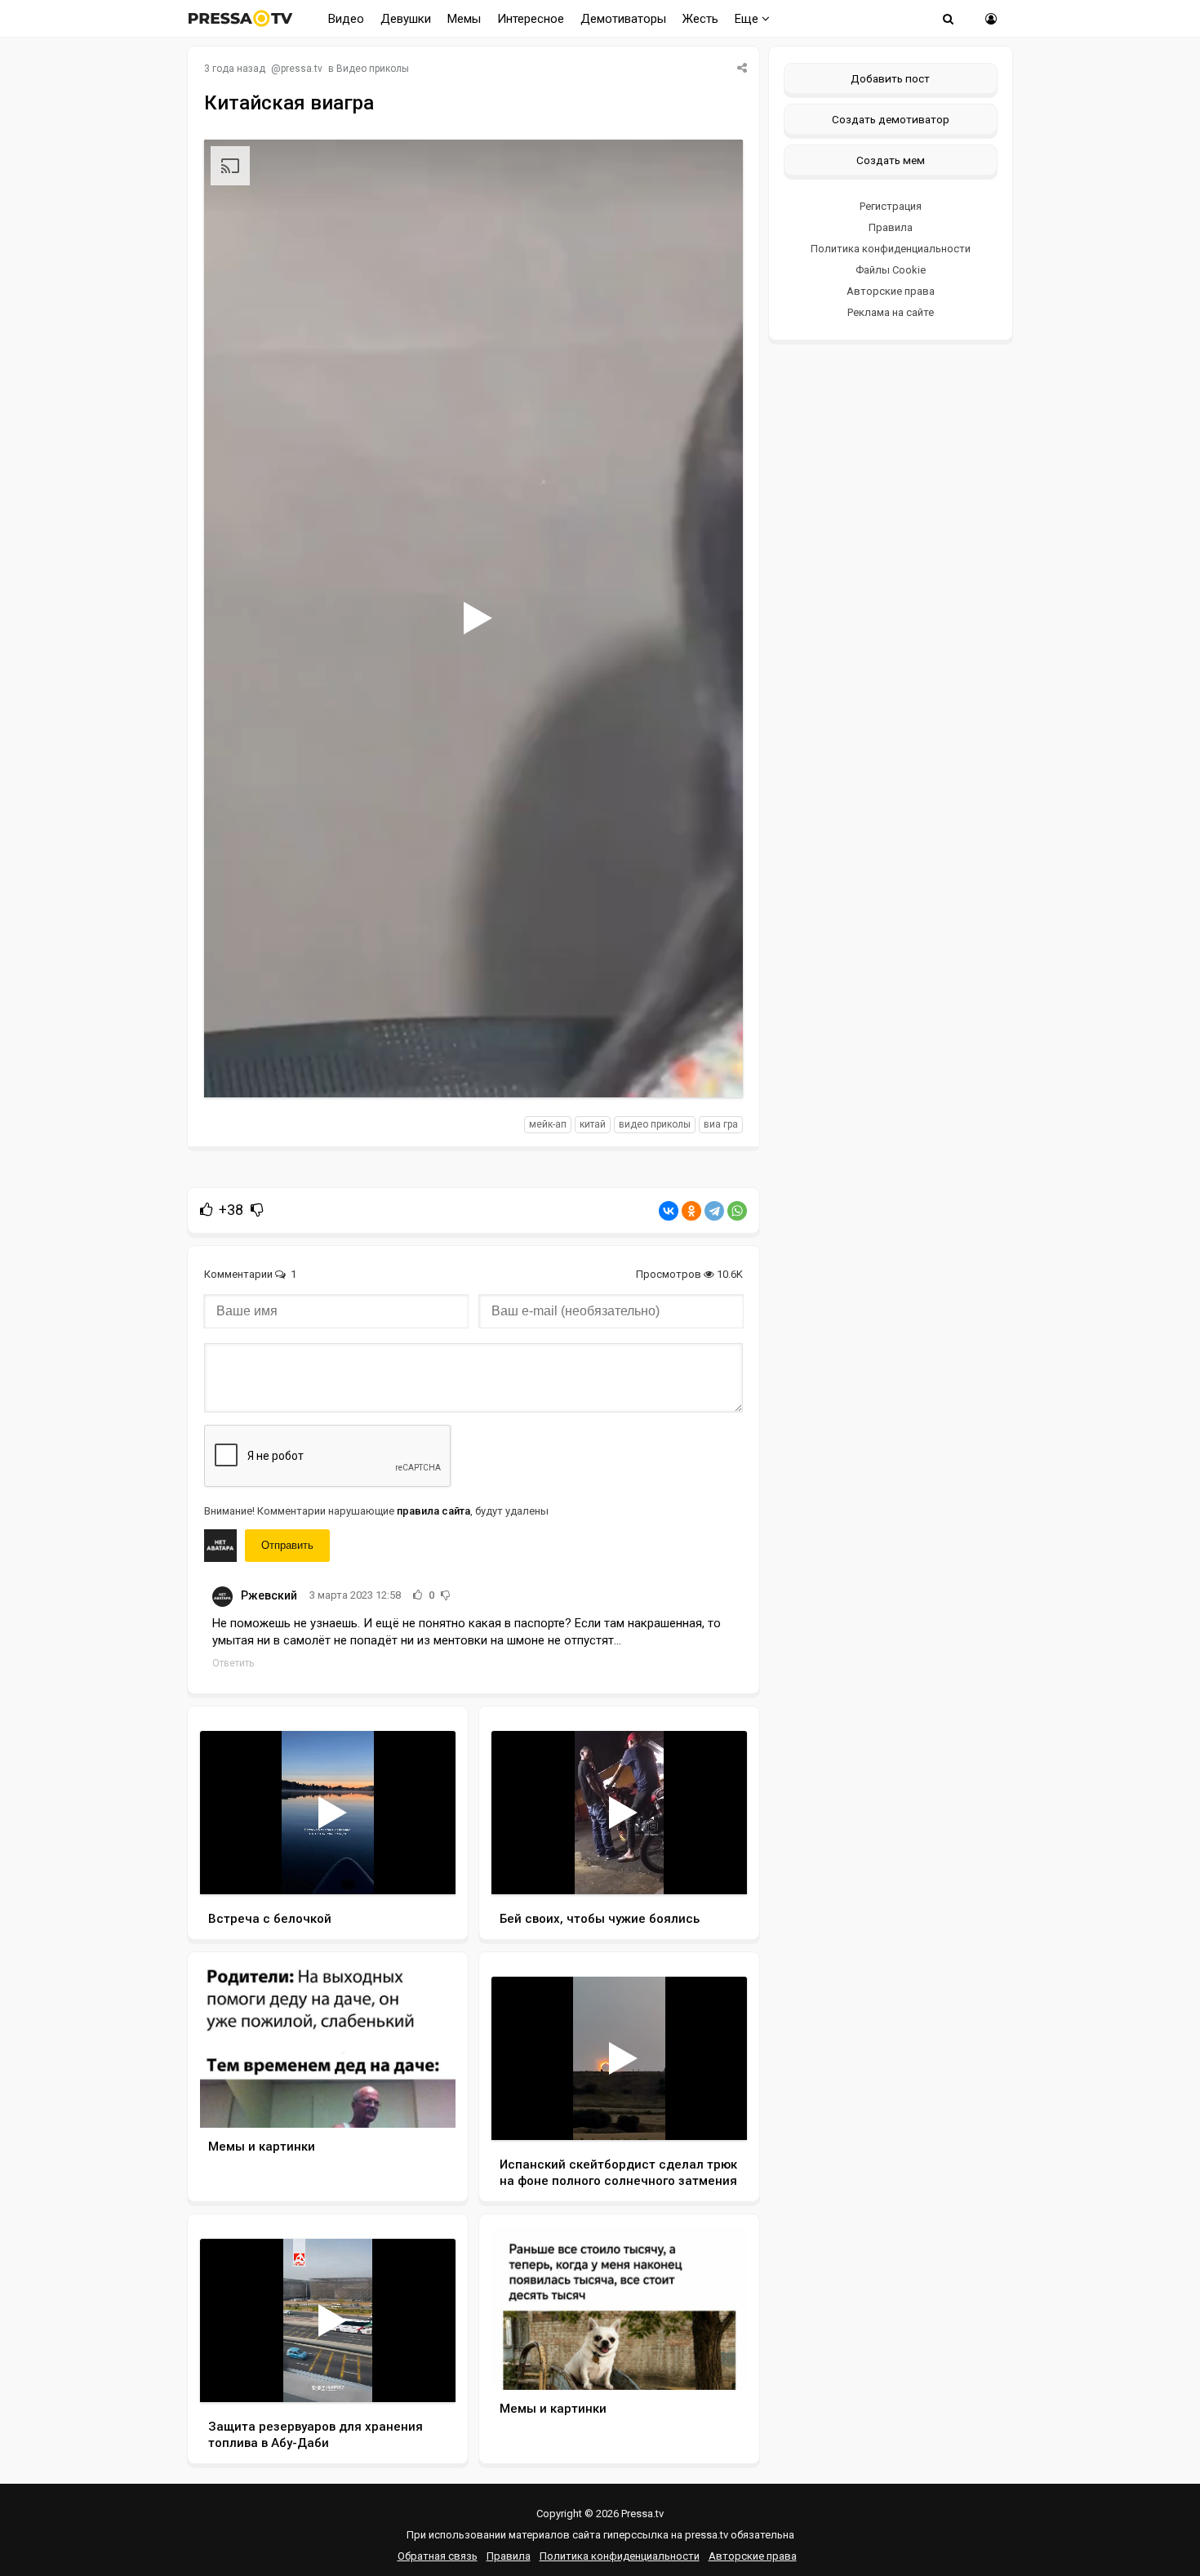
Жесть (700, 19)
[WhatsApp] (737, 1211)
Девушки (406, 19)
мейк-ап (548, 1124)
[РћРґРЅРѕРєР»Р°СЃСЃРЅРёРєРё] (691, 1211)
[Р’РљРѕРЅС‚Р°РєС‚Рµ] (669, 1211)
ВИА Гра (721, 1124)
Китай (593, 1124)
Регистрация (891, 206)
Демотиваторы (623, 19)
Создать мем (891, 160)
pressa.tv (302, 69)
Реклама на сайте (891, 312)
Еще (748, 19)
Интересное (531, 19)
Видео (346, 19)
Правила (891, 227)
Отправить (287, 1545)
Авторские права (891, 291)
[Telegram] (714, 1211)
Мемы (464, 19)
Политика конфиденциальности (891, 249)
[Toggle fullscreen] (711, 1070)
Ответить (233, 1663)
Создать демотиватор (891, 119)
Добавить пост (890, 78)
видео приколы (655, 1124)
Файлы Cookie (891, 270)
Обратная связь (438, 2556)
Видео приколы (373, 69)
